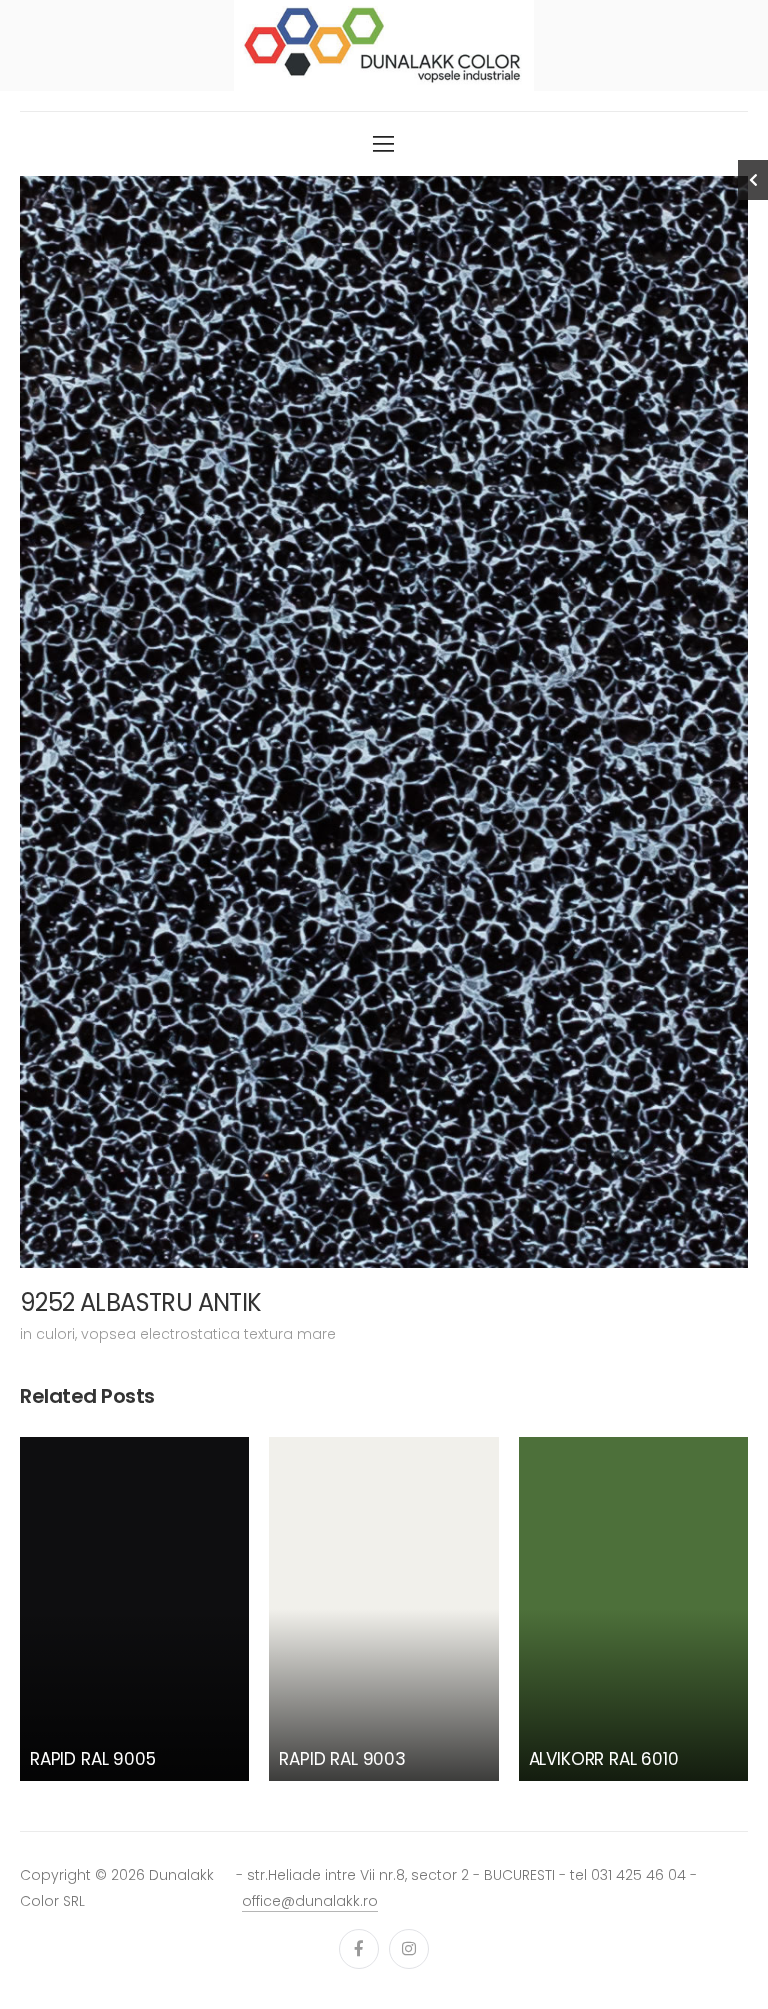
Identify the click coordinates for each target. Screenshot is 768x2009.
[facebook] (359, 1949)
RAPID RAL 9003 (342, 1759)
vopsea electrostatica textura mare (208, 1334)
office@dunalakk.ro (310, 1901)
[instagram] (409, 1949)
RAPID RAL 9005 (93, 1759)
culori (55, 1334)
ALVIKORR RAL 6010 (604, 1759)
